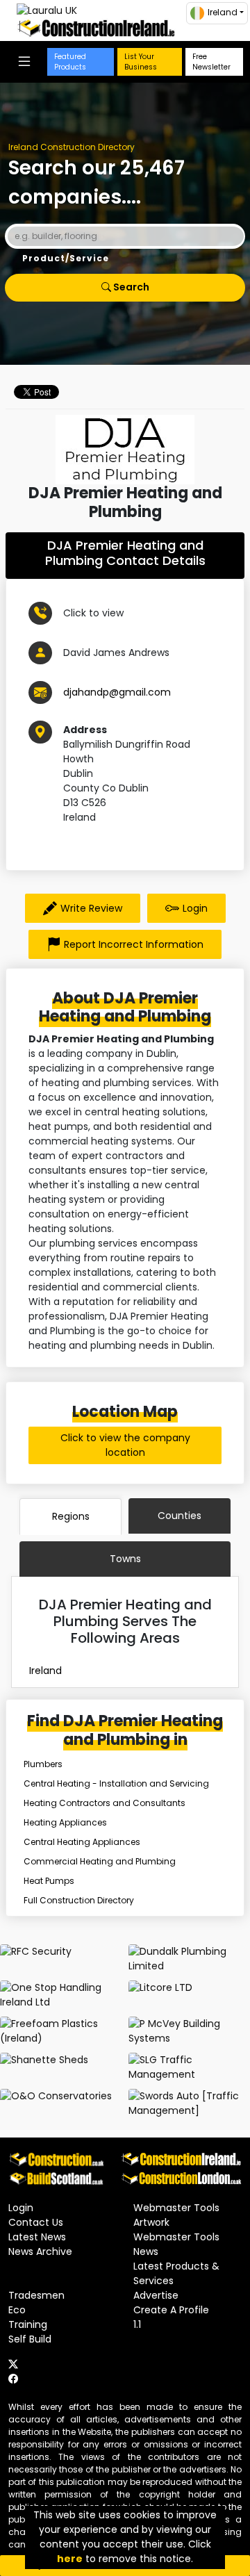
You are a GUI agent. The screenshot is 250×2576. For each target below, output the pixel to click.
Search (130, 287)
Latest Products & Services (176, 2273)
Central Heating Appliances (82, 1842)
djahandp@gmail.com (117, 692)
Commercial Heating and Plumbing (100, 1861)
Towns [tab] (125, 1559)
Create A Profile (171, 2310)
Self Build (30, 2339)
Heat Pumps (49, 1881)
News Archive (40, 2251)
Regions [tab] (71, 1516)
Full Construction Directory (79, 1900)
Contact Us (36, 2222)
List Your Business (141, 62)
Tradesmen (36, 2295)
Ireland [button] (223, 12)
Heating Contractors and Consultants (105, 1803)
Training (28, 2324)
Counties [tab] (180, 1516)
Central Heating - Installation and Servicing (116, 1783)
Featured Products (70, 62)
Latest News (37, 2237)
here (70, 2559)
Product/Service (66, 258)
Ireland (45, 1671)
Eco (17, 2310)
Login (195, 908)
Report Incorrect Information (134, 944)
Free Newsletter (211, 62)
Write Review (91, 908)
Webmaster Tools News (176, 2244)
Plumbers (43, 1764)
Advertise (156, 2295)
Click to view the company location (125, 1445)
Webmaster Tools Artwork (176, 2215)
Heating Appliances (65, 1822)
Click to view (93, 613)
